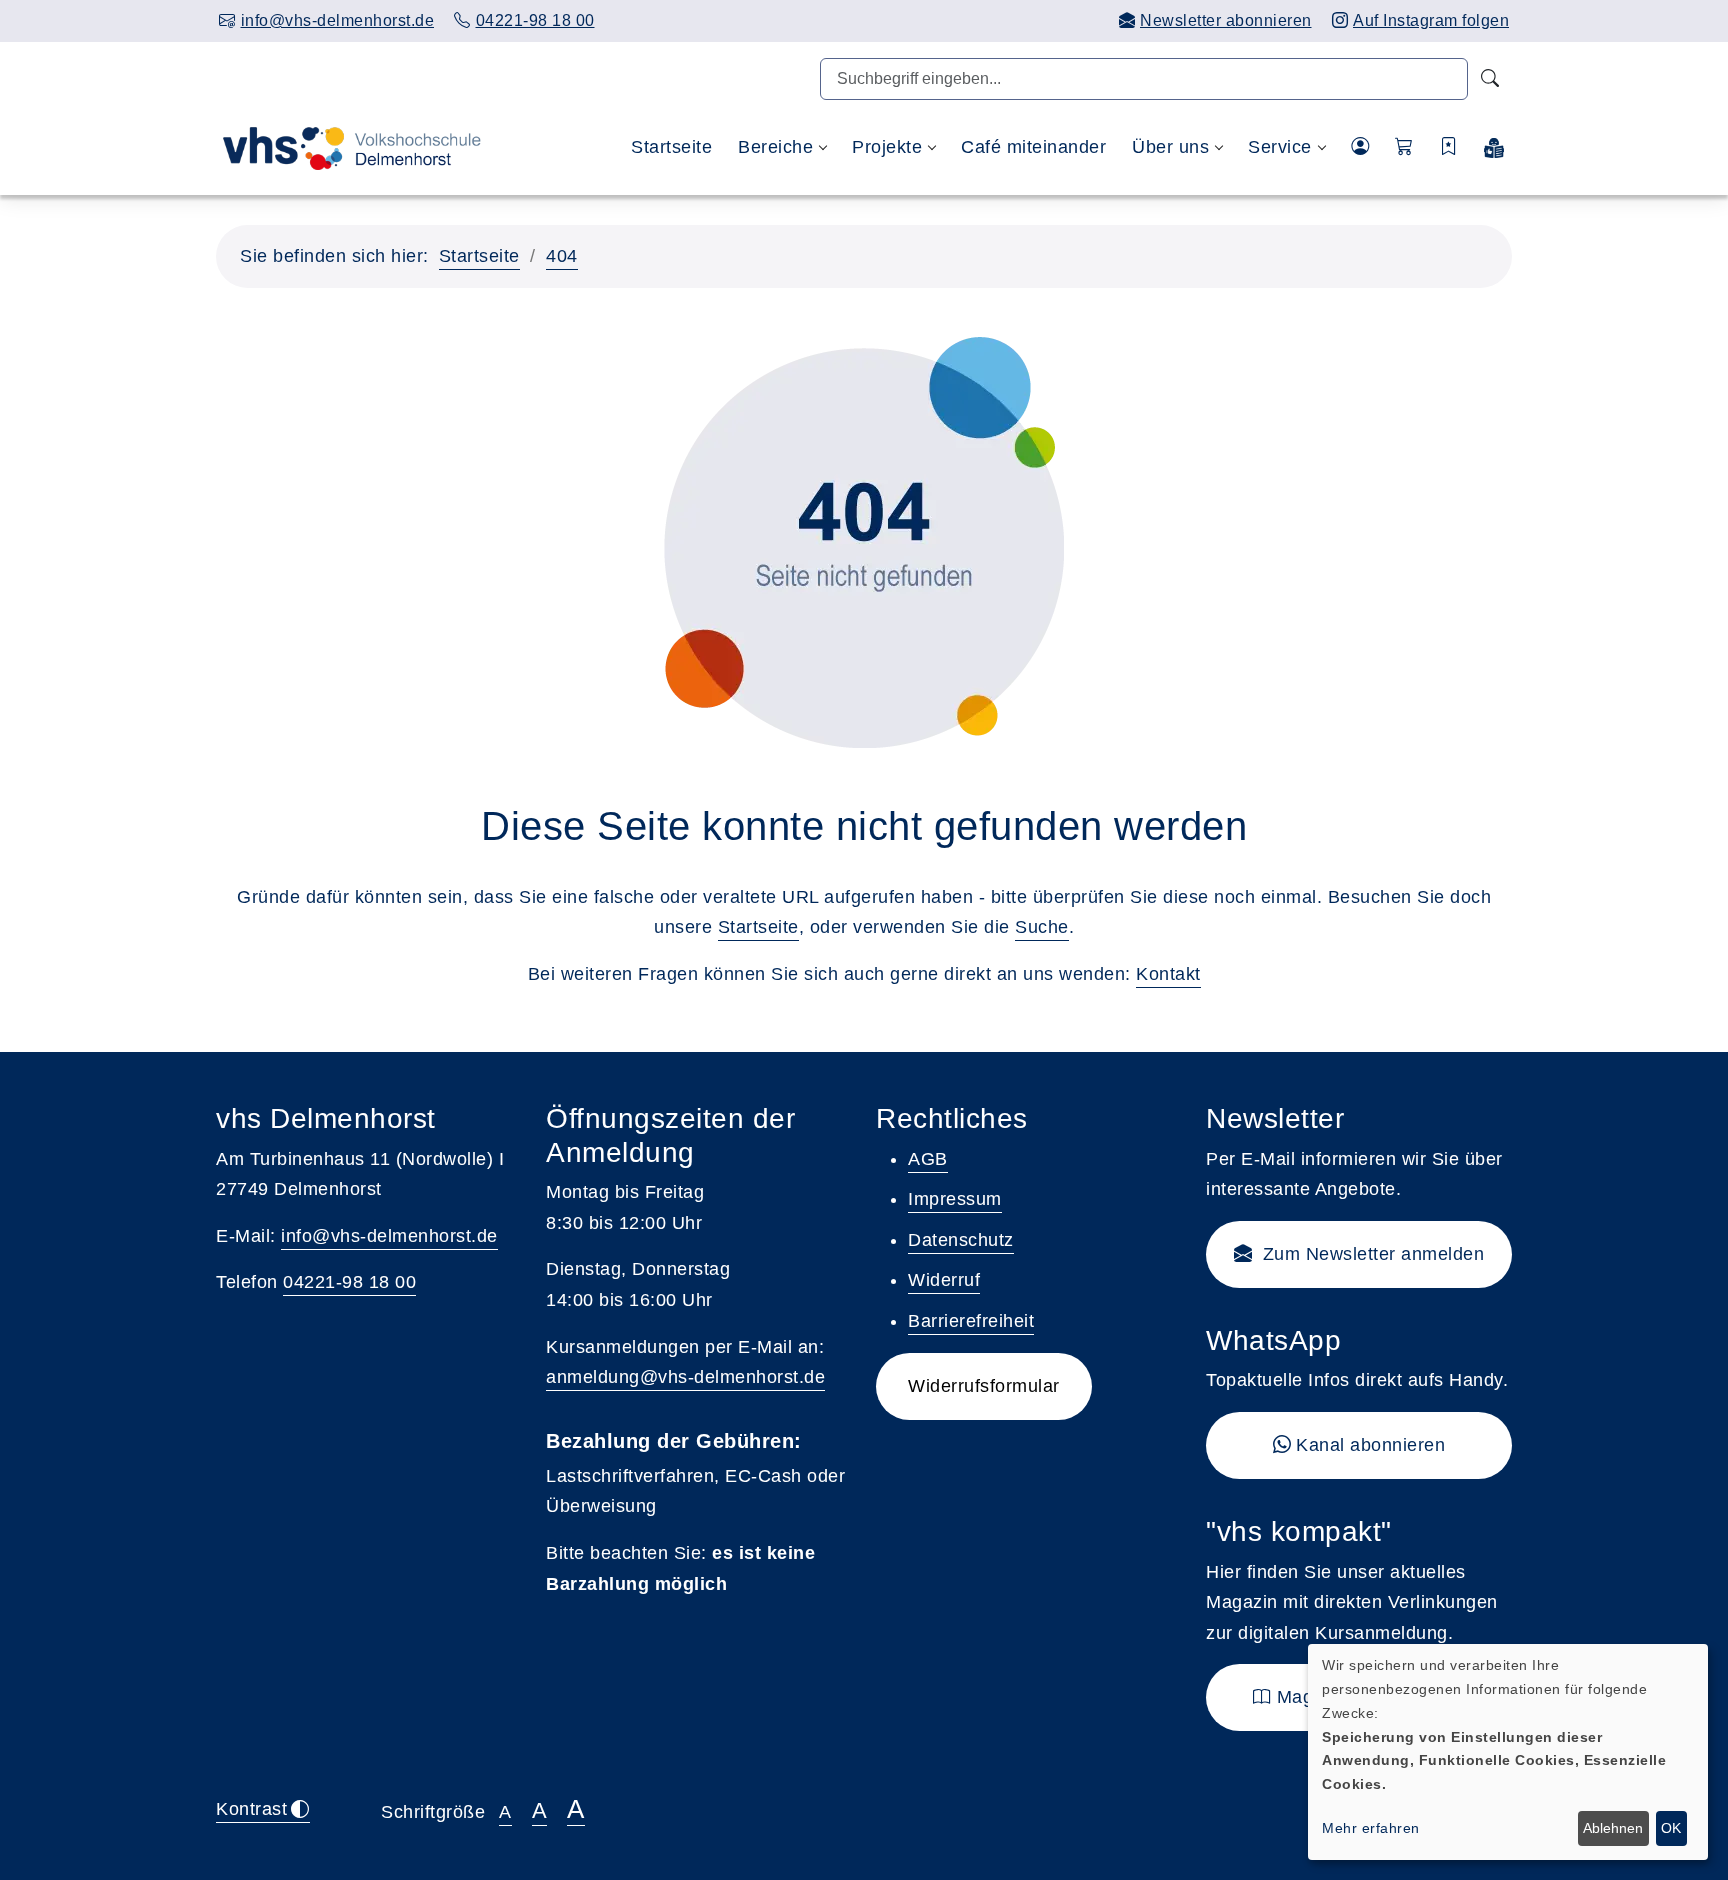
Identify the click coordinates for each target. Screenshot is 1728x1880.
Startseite (671, 147)
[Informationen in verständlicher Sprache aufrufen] (1494, 148)
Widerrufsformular (984, 1386)
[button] (1404, 147)
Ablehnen (1613, 1828)
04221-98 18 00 (349, 1282)
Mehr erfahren (1371, 1828)
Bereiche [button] (775, 147)
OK (1671, 1828)
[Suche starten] (1490, 79)
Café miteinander (1033, 147)
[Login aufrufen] (1360, 147)
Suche (1042, 927)
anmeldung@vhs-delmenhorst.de (685, 1377)
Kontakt (1168, 974)
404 (562, 256)
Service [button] (1280, 147)
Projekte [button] (887, 147)
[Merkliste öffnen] (1449, 147)
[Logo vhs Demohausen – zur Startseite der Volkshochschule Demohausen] (348, 147)
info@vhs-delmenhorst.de (389, 1236)
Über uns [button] (1170, 147)
